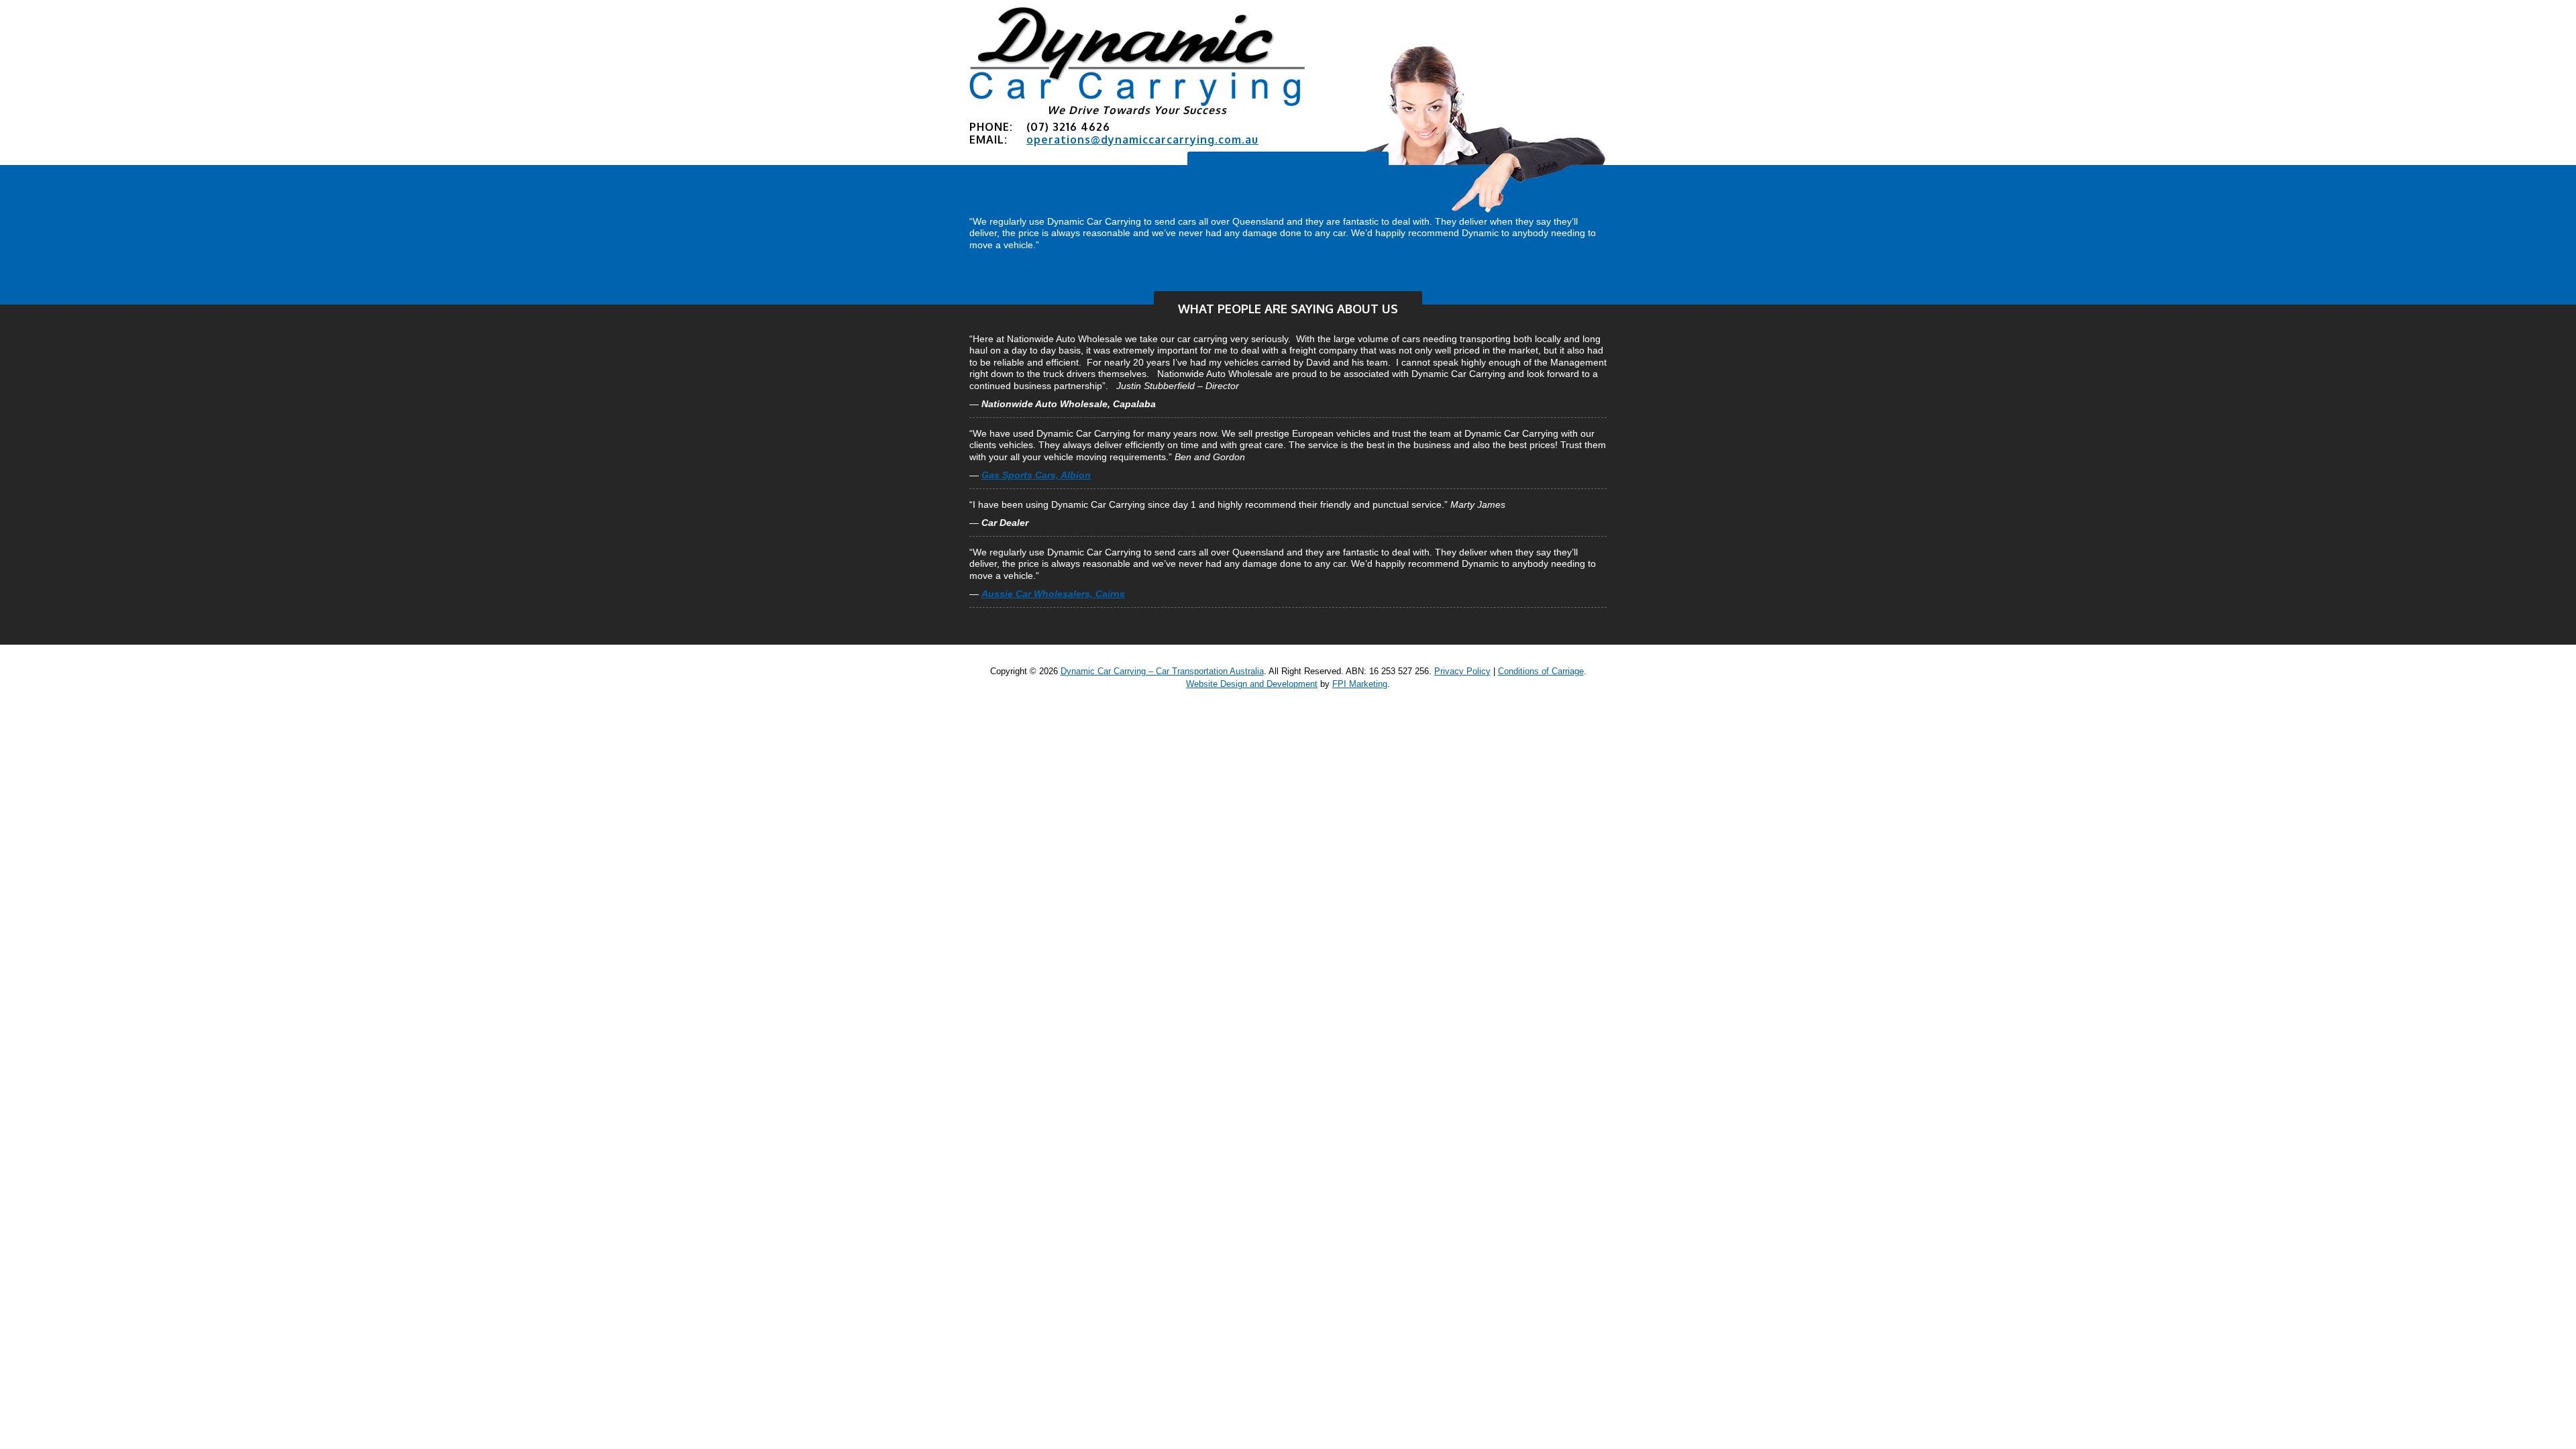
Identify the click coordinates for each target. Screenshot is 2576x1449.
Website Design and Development (1252, 684)
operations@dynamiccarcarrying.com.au (1142, 140)
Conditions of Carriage (1541, 671)
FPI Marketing (1360, 684)
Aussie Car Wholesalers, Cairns (1288, 174)
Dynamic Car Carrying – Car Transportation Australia (1162, 671)
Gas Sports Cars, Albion (1036, 475)
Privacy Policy (1462, 671)
